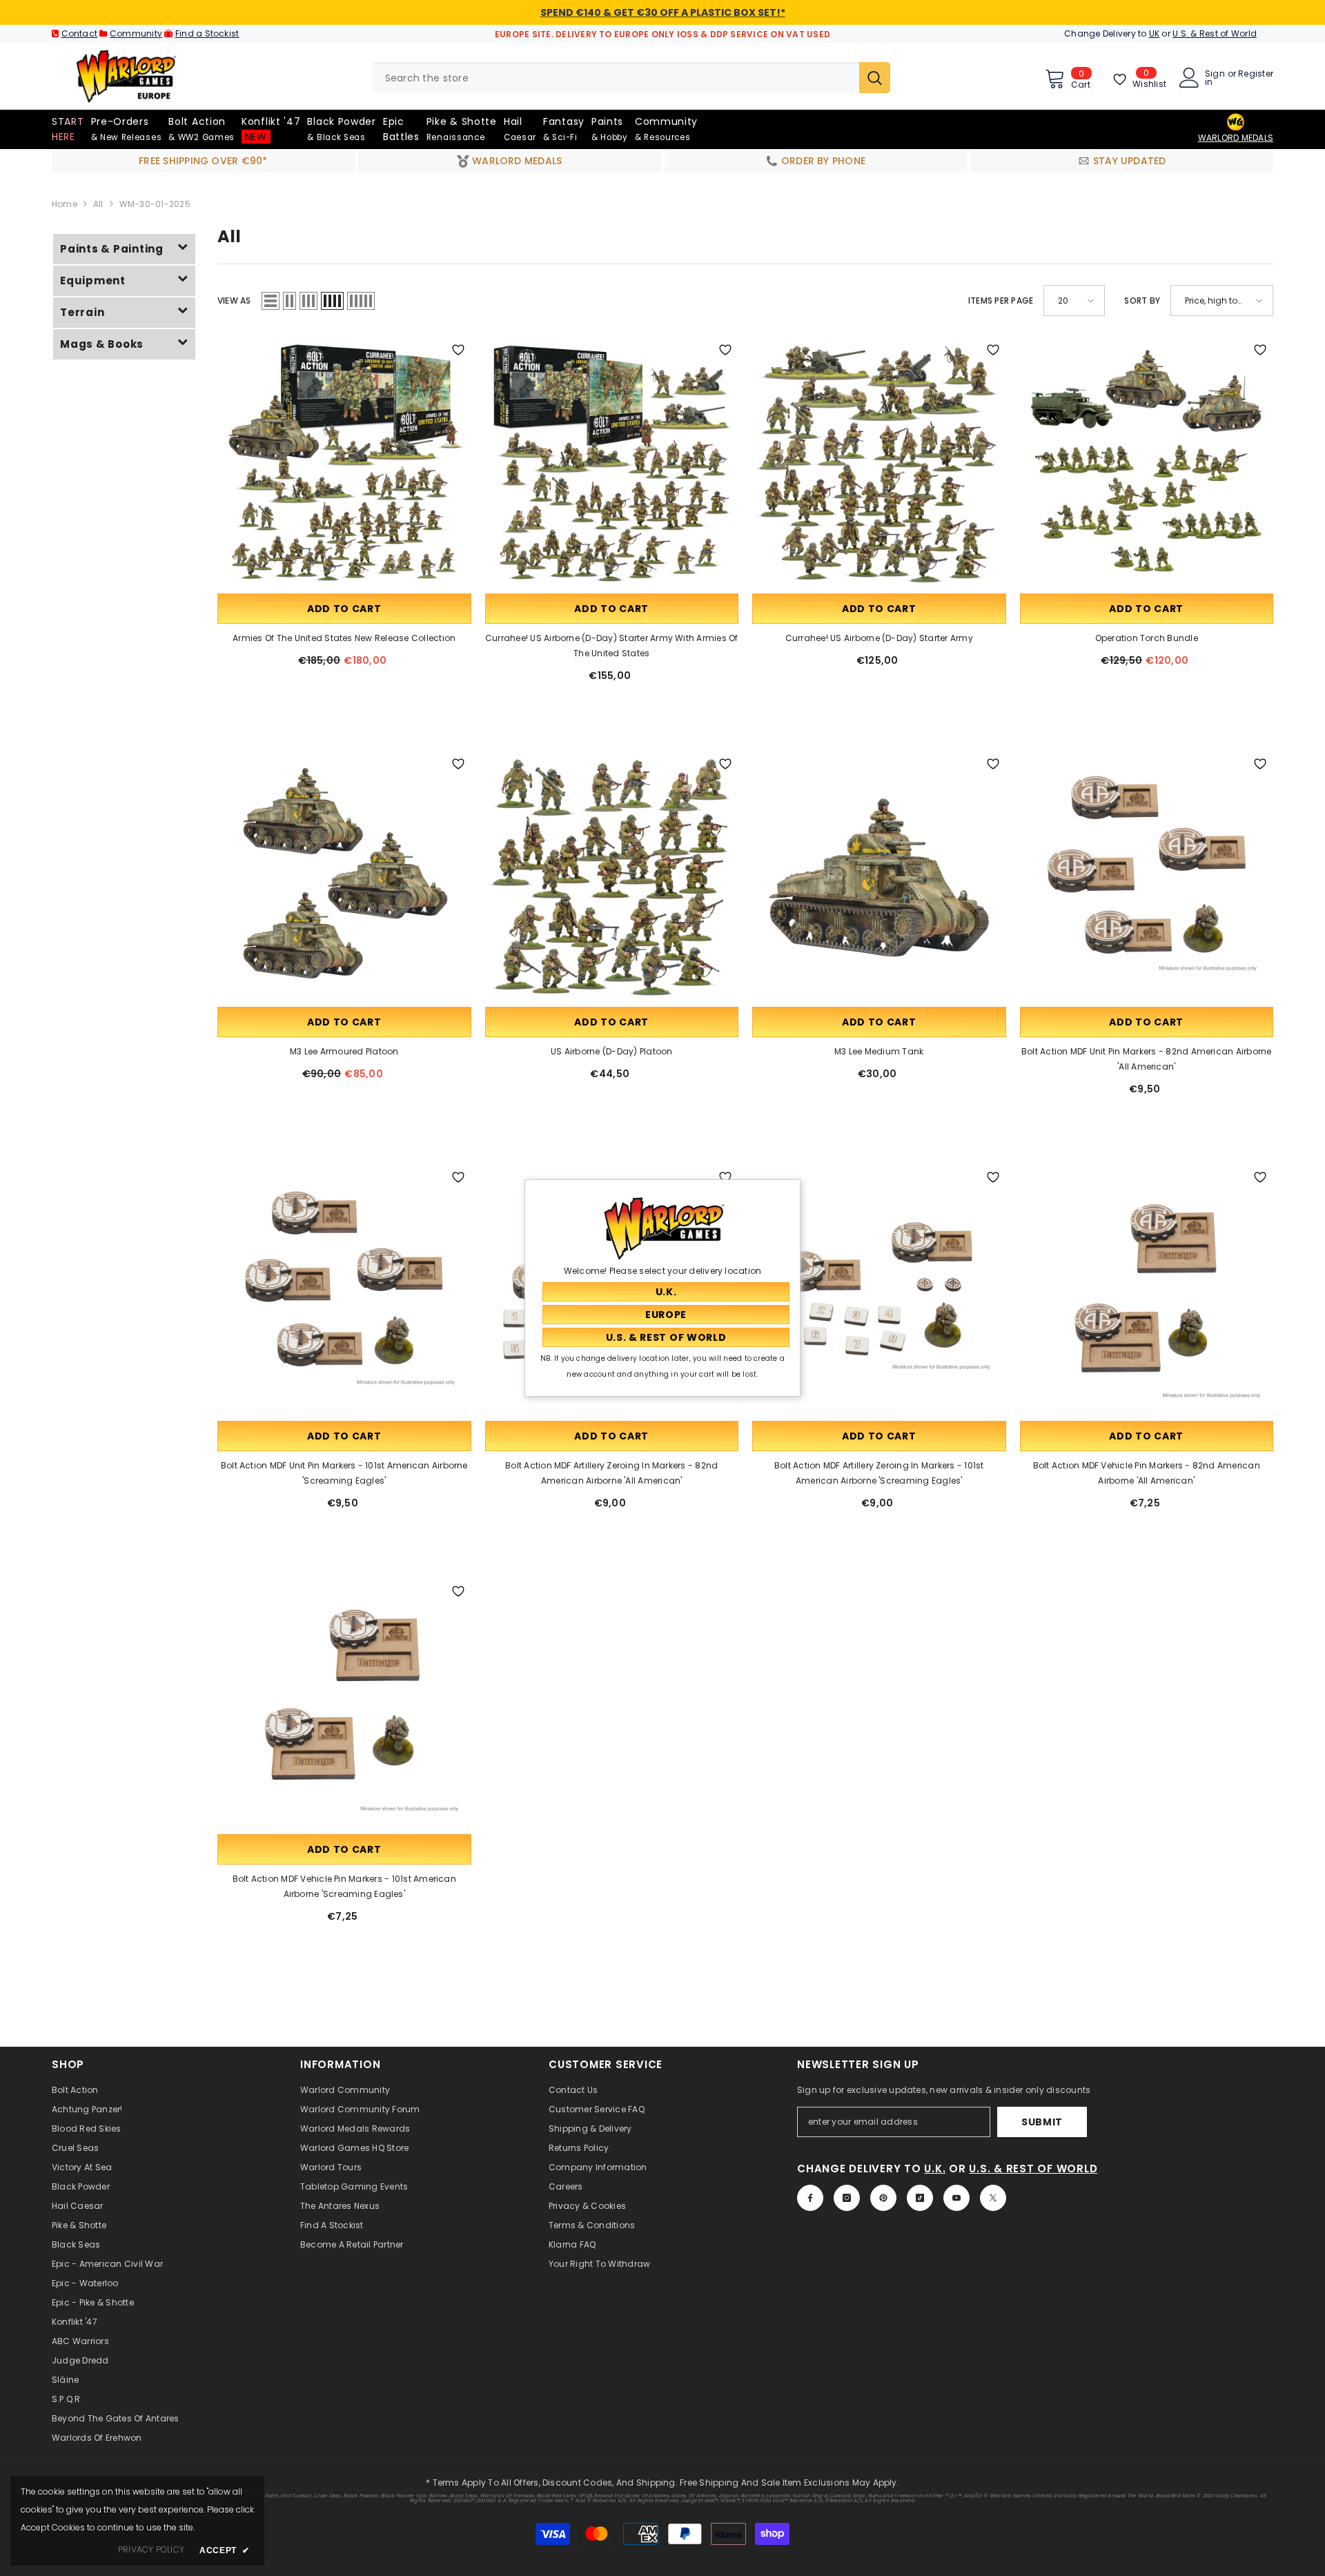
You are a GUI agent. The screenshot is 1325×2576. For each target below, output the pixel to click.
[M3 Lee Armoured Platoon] (344, 878)
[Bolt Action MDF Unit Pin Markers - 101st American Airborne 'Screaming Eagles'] (344, 1291)
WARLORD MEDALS (1236, 138)
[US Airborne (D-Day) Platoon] (612, 878)
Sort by (1142, 301)
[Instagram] (847, 2198)
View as (234, 301)
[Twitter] (993, 2198)
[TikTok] (920, 2198)
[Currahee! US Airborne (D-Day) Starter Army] (879, 464)
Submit (1042, 2122)
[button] (271, 301)
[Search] (631, 78)
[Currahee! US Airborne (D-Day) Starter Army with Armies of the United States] (612, 464)
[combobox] (616, 78)
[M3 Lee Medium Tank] (879, 878)
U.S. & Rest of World (1215, 33)
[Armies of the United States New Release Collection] (344, 464)
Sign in (1215, 78)
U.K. (935, 2169)
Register (1256, 75)
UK (1154, 33)
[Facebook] (810, 2198)
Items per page (1001, 301)
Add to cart (344, 609)
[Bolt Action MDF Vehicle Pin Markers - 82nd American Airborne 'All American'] (1147, 1291)
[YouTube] (956, 2198)
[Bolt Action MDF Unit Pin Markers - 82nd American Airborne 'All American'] (1147, 878)
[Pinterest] (883, 2198)
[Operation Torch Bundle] (1147, 464)
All (98, 204)
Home (65, 204)
